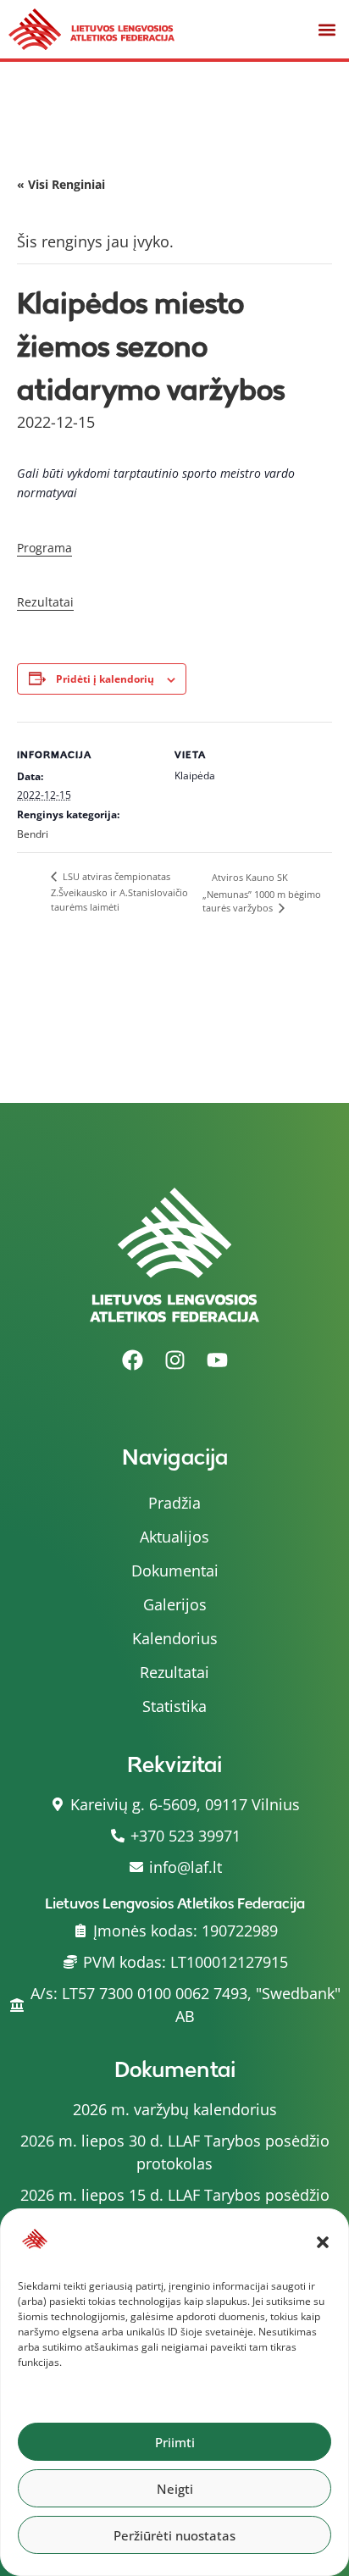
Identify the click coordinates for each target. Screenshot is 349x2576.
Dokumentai (175, 1571)
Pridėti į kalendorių (105, 679)
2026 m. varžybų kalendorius (175, 2109)
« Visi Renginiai (61, 184)
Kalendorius (175, 1638)
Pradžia (174, 1503)
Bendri (33, 834)
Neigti (175, 2489)
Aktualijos (174, 1537)
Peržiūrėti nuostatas (174, 2535)
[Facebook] (132, 1360)
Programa (44, 548)
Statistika (174, 1706)
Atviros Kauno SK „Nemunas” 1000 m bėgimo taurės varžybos (262, 892)
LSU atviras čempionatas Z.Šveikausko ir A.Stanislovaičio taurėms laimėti (119, 892)
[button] (323, 2242)
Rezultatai (45, 602)
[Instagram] (174, 1360)
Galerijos (175, 1604)
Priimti (175, 2442)
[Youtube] (217, 1360)
